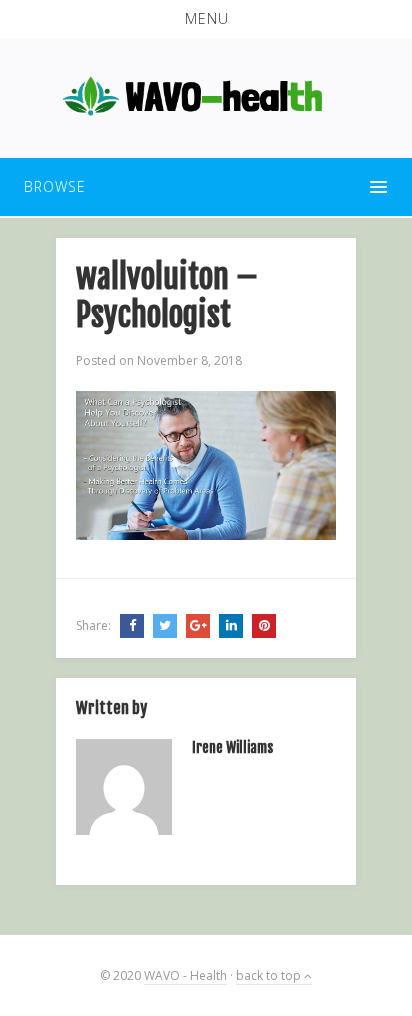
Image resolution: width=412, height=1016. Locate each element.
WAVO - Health (185, 975)
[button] (206, 19)
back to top (270, 975)
